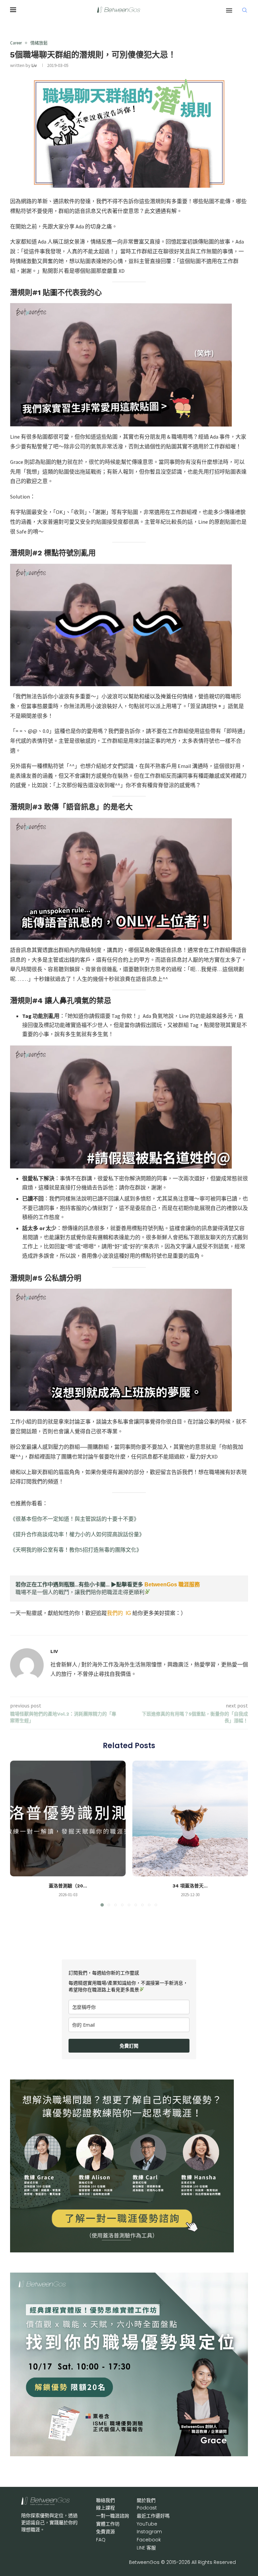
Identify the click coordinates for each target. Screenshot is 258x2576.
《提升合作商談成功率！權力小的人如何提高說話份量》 (77, 1534)
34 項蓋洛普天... (190, 1886)
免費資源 (105, 2532)
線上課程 (105, 2508)
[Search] (245, 10)
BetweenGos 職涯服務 (172, 1585)
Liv (34, 65)
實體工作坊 (108, 2524)
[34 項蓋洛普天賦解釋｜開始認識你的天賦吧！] (190, 1818)
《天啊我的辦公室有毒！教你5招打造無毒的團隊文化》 (76, 1550)
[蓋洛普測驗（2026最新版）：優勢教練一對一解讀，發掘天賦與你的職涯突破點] (68, 1818)
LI (146, 2548)
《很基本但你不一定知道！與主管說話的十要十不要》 (75, 1519)
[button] (19, 1833)
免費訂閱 (129, 2046)
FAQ (101, 2540)
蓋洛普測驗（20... (68, 1886)
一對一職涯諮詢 (113, 2516)
